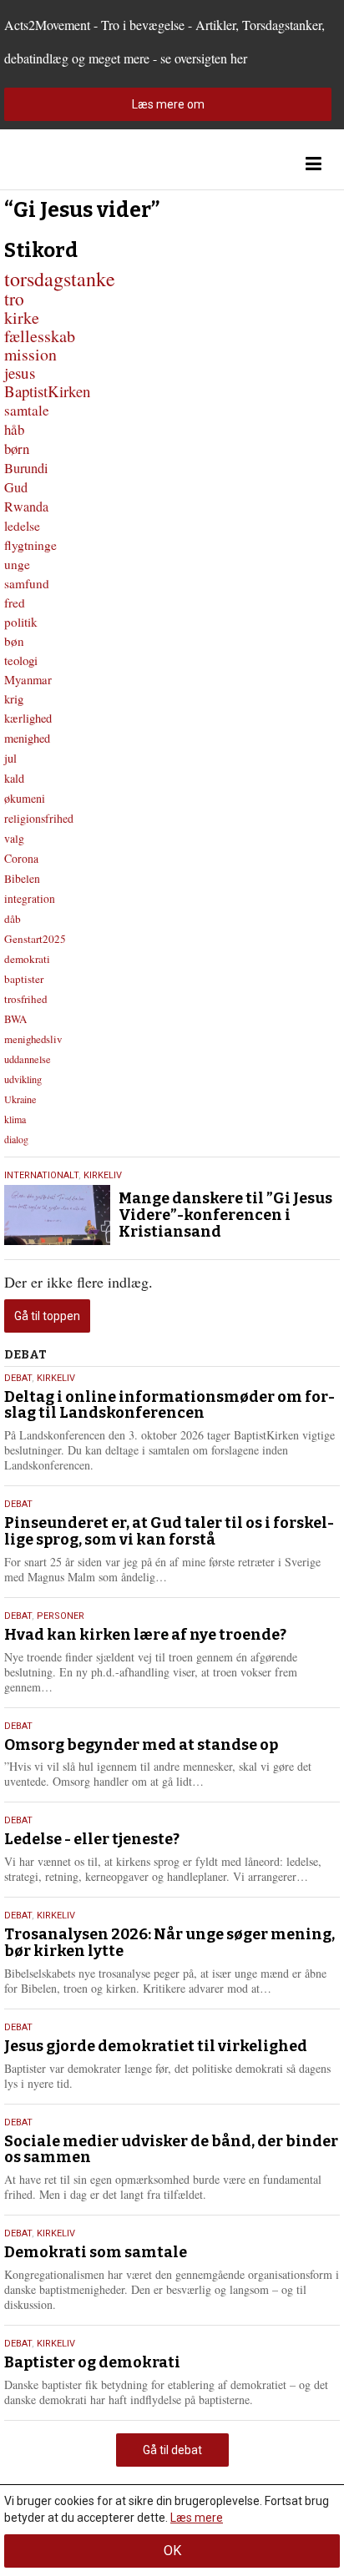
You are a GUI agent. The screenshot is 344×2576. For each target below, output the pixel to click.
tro (14, 298)
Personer (61, 1616)
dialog (16, 1139)
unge (17, 564)
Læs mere (197, 2518)
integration (30, 899)
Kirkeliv (103, 1175)
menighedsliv (33, 1039)
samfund (27, 583)
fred (15, 602)
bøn (14, 641)
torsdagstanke (60, 279)
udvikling (23, 1079)
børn (17, 449)
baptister (24, 979)
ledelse (22, 526)
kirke (22, 318)
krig (14, 698)
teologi (21, 660)
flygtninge (30, 545)
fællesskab (40, 336)
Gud (16, 487)
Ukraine (20, 1099)
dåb (13, 919)
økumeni (25, 798)
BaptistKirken (47, 391)
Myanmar (28, 679)
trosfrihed (26, 999)
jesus (20, 373)
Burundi (26, 468)
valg (14, 838)
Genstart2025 (35, 939)
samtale (27, 410)
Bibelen (22, 879)
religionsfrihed (39, 818)
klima (15, 1119)
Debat (18, 1378)
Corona (21, 858)
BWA (15, 1019)
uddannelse (28, 1059)
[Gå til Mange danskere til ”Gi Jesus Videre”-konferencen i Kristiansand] (57, 1215)
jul (10, 758)
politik (21, 622)
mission (30, 354)
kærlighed (28, 718)
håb (14, 429)
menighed (27, 738)
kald (14, 778)
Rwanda (26, 507)
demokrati (27, 959)
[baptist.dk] (88, 164)
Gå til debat (172, 2450)
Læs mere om (168, 104)
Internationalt (41, 1175)
